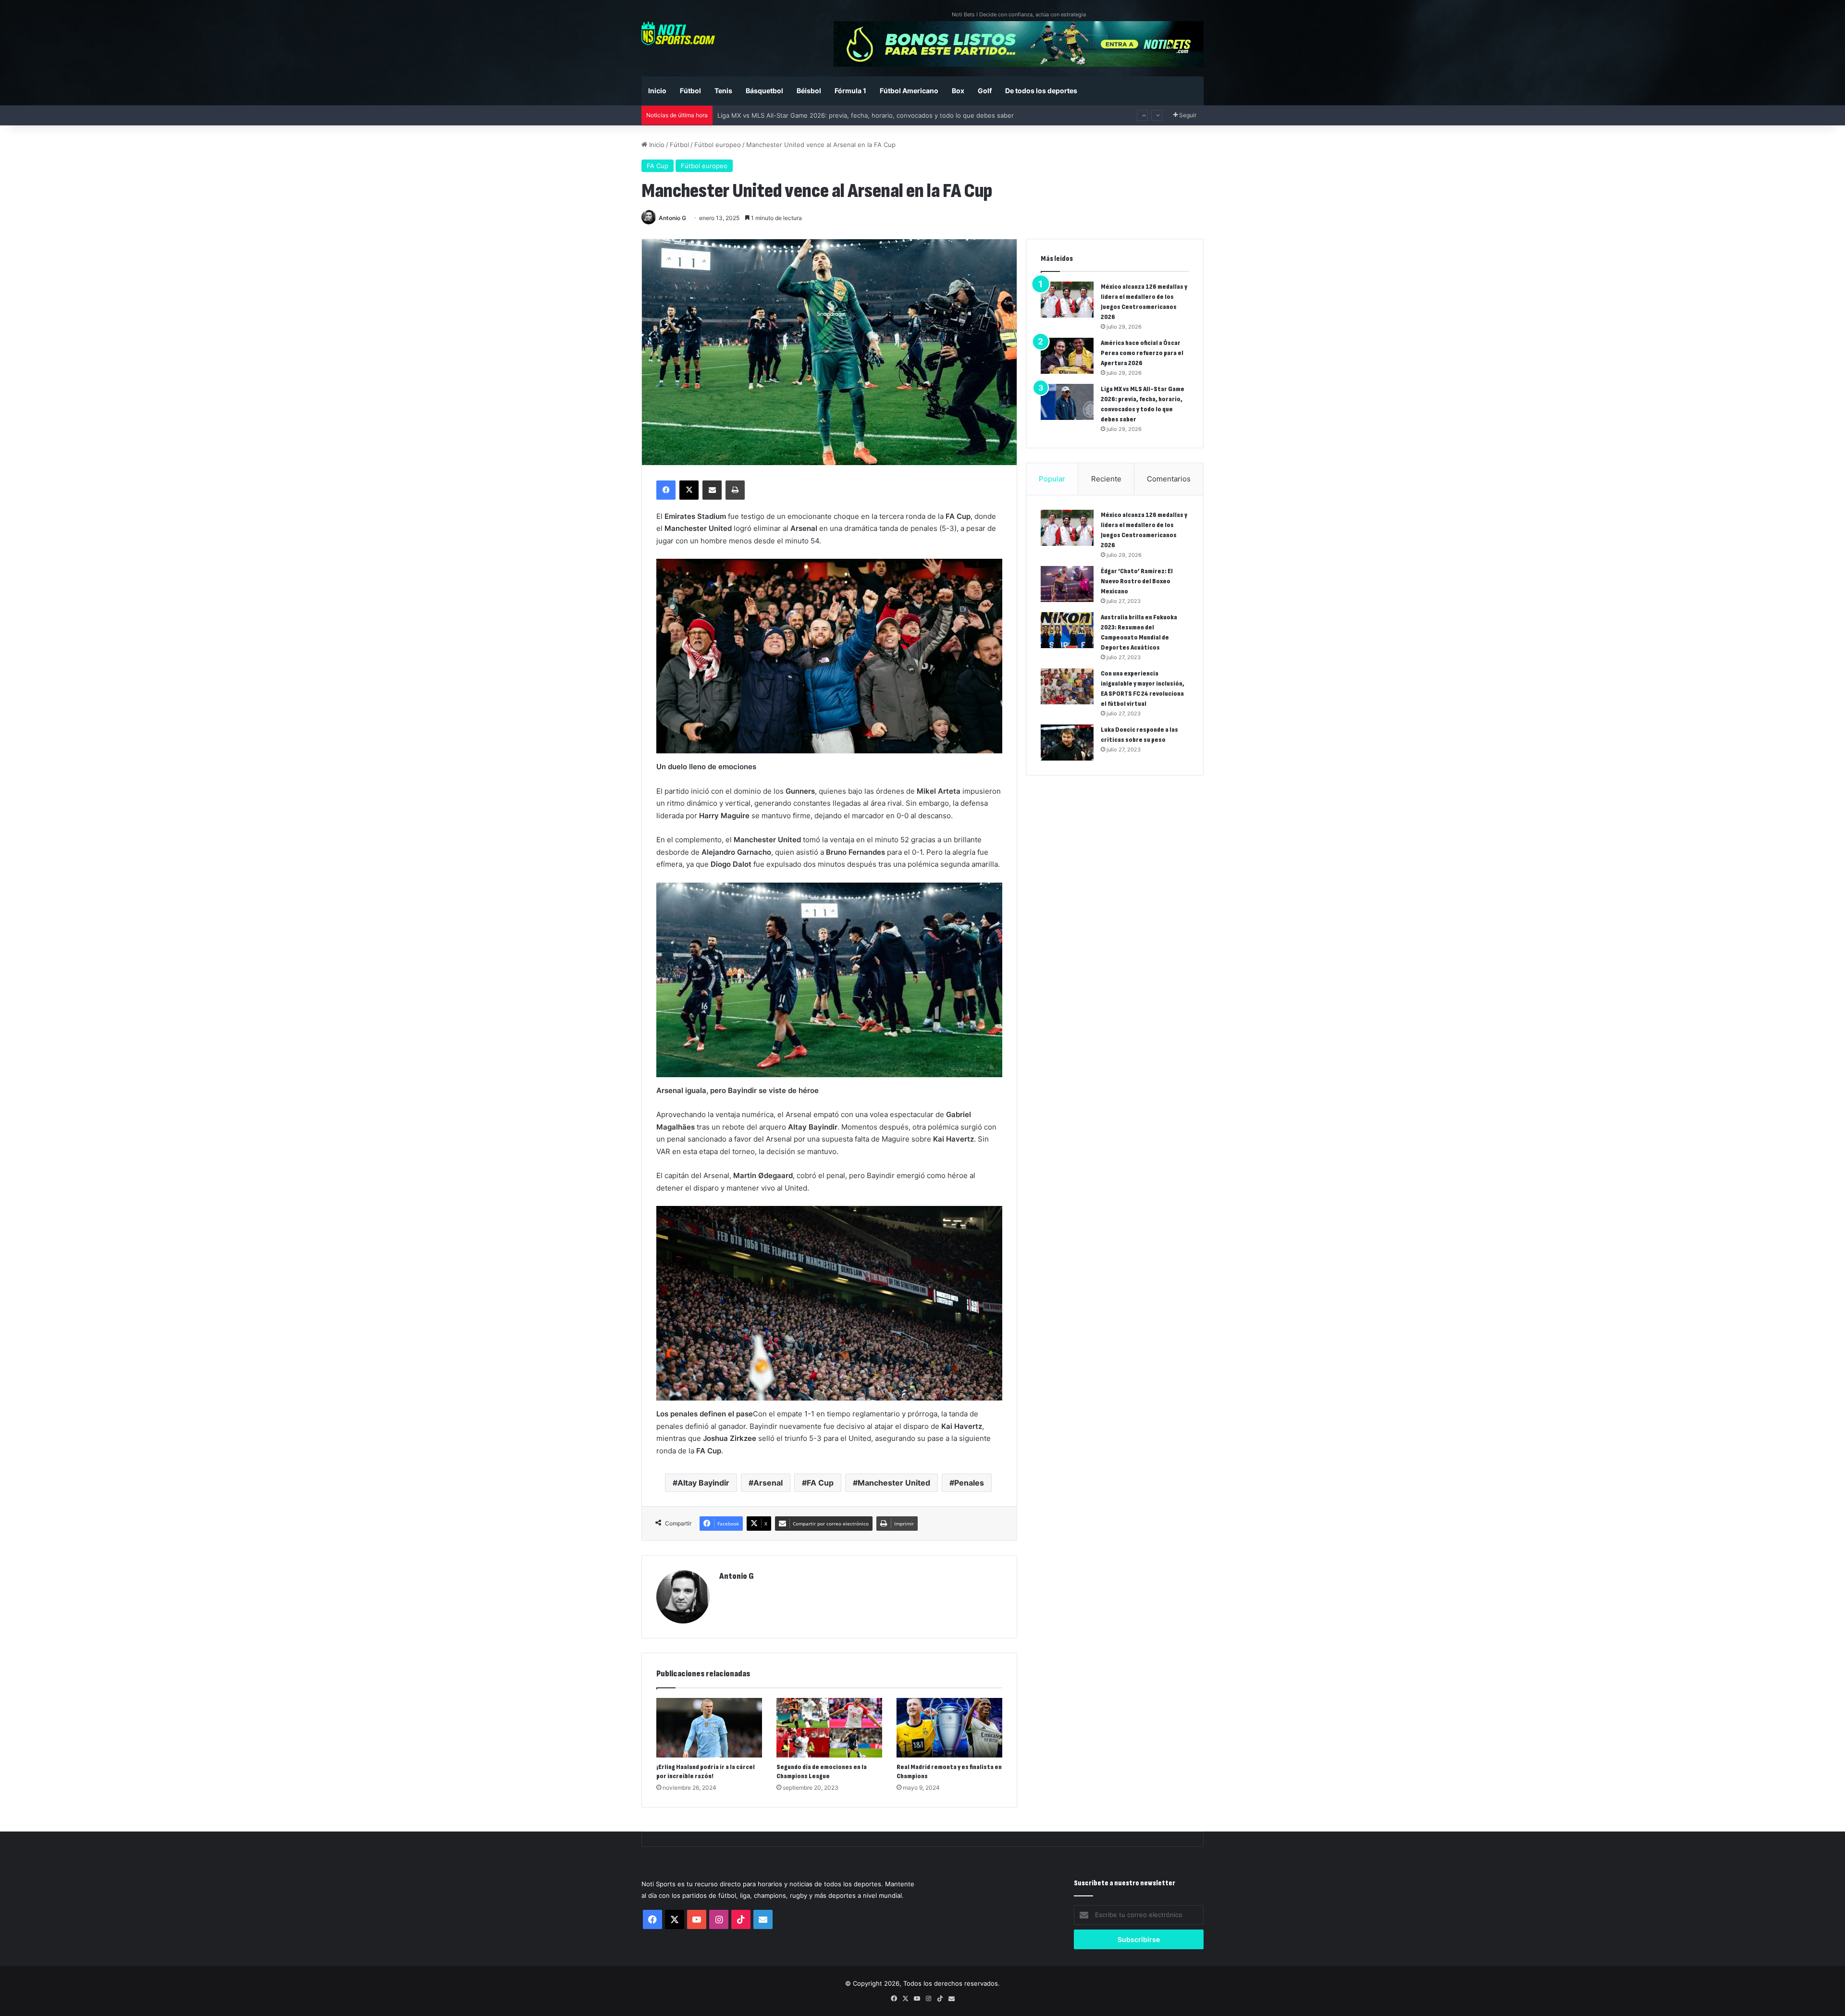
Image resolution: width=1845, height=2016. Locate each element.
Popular (1052, 479)
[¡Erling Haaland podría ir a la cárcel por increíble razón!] (709, 1728)
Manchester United (894, 1483)
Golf (985, 91)
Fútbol (690, 91)
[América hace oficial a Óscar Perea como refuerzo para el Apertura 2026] (1067, 356)
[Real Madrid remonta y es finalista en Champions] (949, 1728)
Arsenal (768, 1483)
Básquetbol (764, 91)
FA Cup (658, 166)
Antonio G (672, 218)
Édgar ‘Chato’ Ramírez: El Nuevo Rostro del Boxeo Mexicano (1137, 581)
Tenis (723, 91)
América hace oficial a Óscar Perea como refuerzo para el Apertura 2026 (1142, 353)
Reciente (1106, 479)
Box (958, 91)
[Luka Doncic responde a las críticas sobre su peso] (1067, 743)
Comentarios (1169, 479)
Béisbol (809, 91)
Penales (969, 1483)
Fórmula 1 (850, 91)
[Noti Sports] (678, 33)
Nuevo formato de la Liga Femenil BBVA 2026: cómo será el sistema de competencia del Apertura (863, 119)
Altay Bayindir (703, 1483)
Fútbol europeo (718, 145)
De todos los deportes (1041, 91)
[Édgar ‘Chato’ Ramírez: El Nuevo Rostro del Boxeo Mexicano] (1067, 584)
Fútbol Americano (909, 91)
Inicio (657, 91)
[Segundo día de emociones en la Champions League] (829, 1728)
